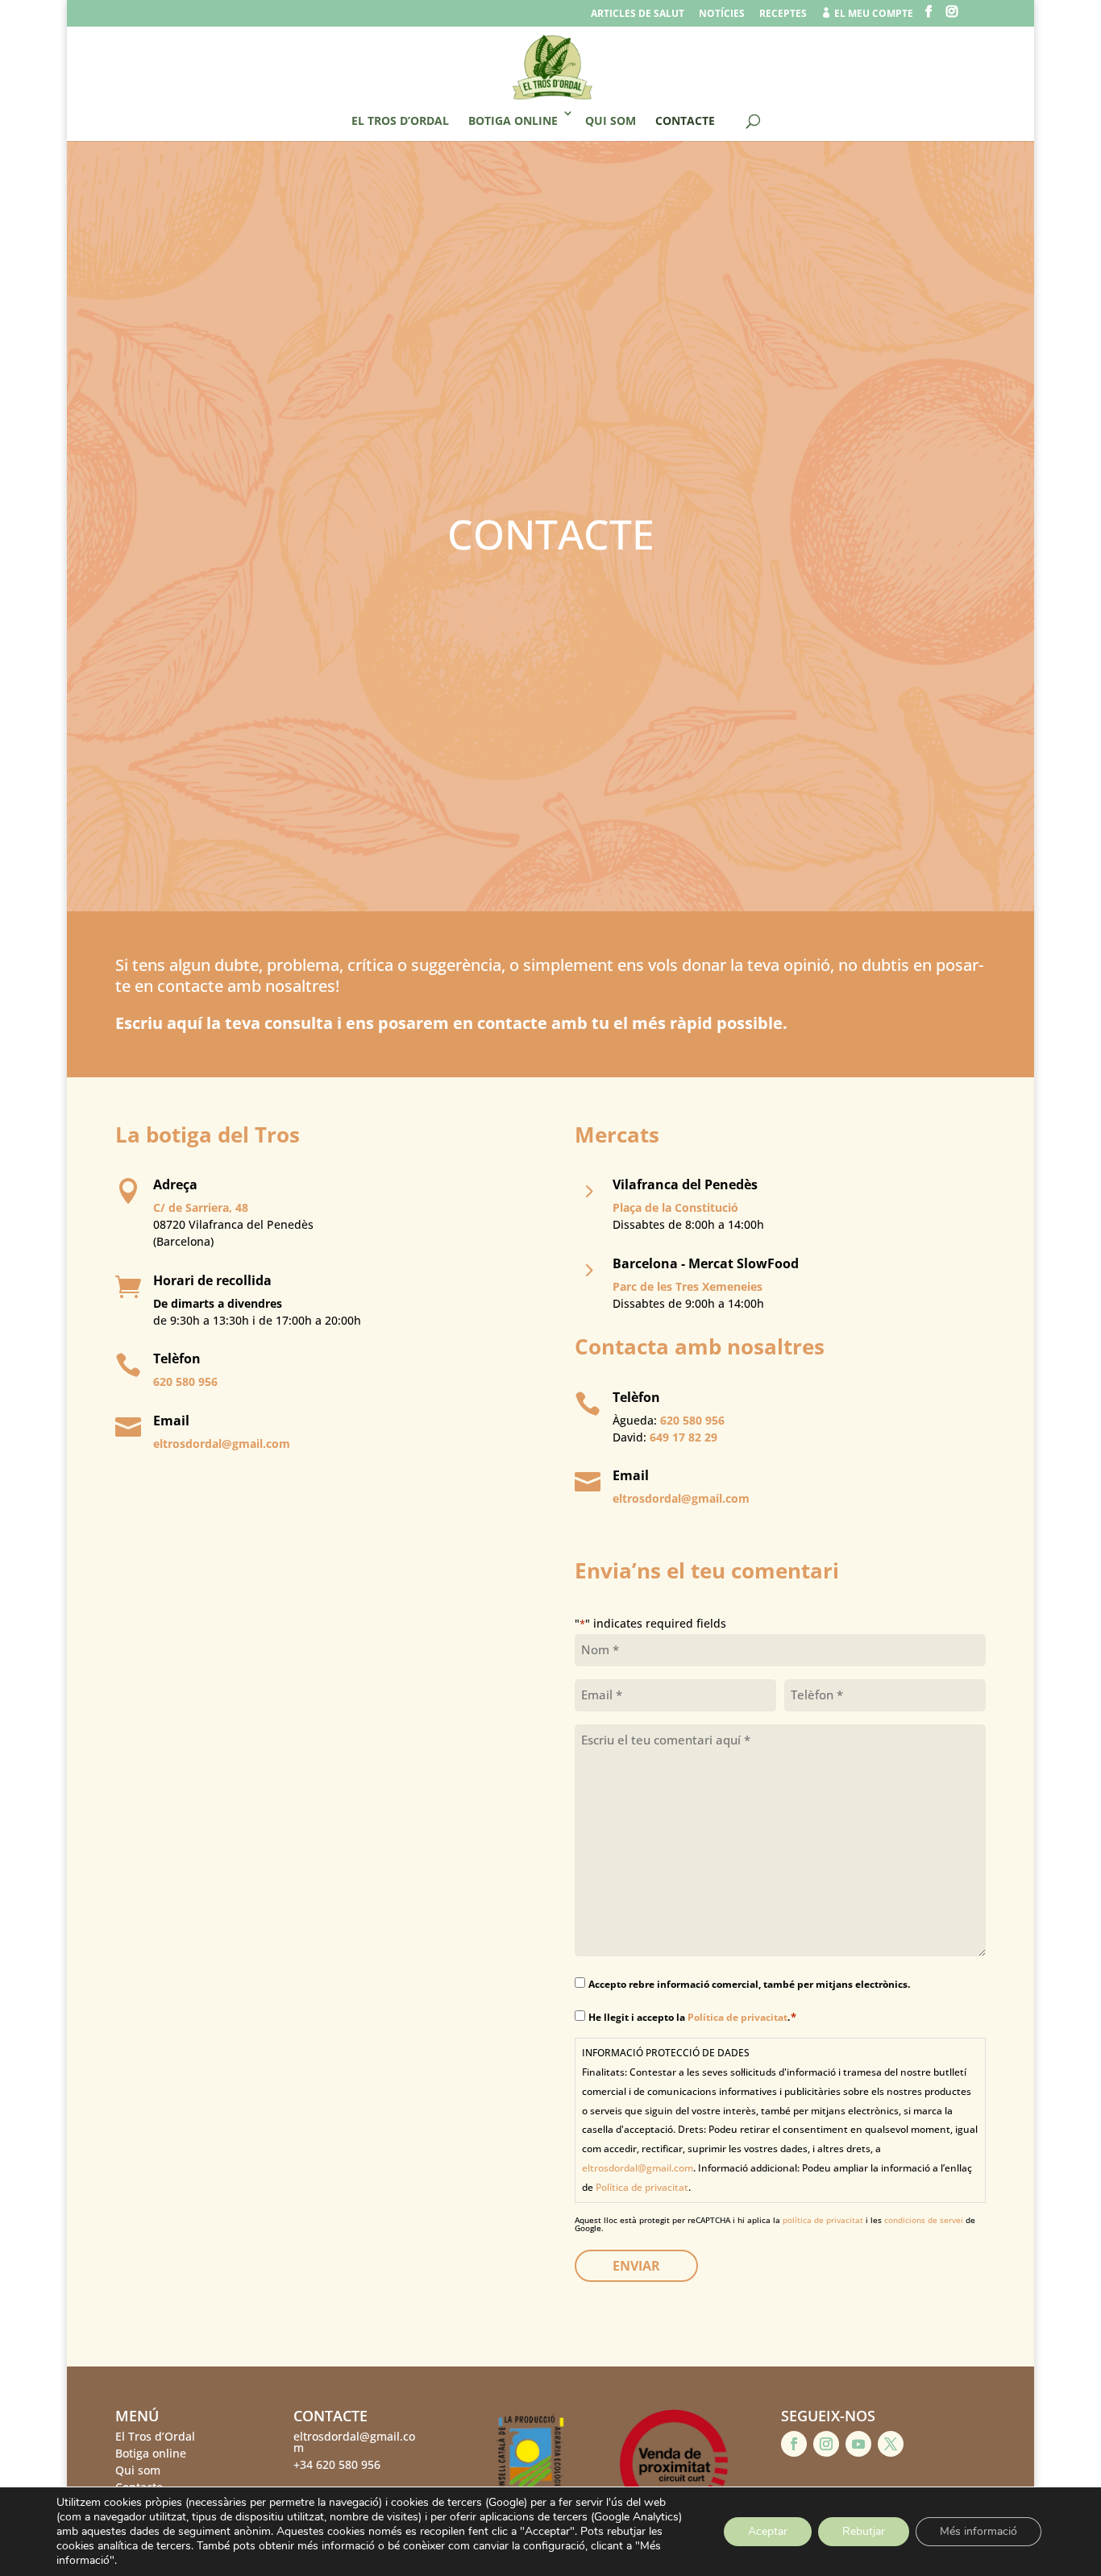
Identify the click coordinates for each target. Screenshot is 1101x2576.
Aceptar (768, 2531)
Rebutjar (864, 2531)
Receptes (783, 15)
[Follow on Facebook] (794, 2444)
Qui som (611, 120)
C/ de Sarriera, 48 (201, 1207)
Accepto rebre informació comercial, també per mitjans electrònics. (749, 1984)
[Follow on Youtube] (858, 2444)
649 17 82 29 (683, 1437)
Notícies (722, 15)
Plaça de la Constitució (675, 1207)
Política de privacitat (737, 2017)
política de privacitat (823, 2220)
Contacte (685, 120)
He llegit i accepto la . (693, 2017)
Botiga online (513, 120)
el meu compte (867, 14)
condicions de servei (924, 2220)
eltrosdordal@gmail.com (222, 1444)
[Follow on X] (891, 2444)
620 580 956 (185, 1381)
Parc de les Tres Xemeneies (688, 1286)
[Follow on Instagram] (826, 2444)
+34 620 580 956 (337, 2464)
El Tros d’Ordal (400, 120)
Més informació (978, 2531)
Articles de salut (638, 15)
